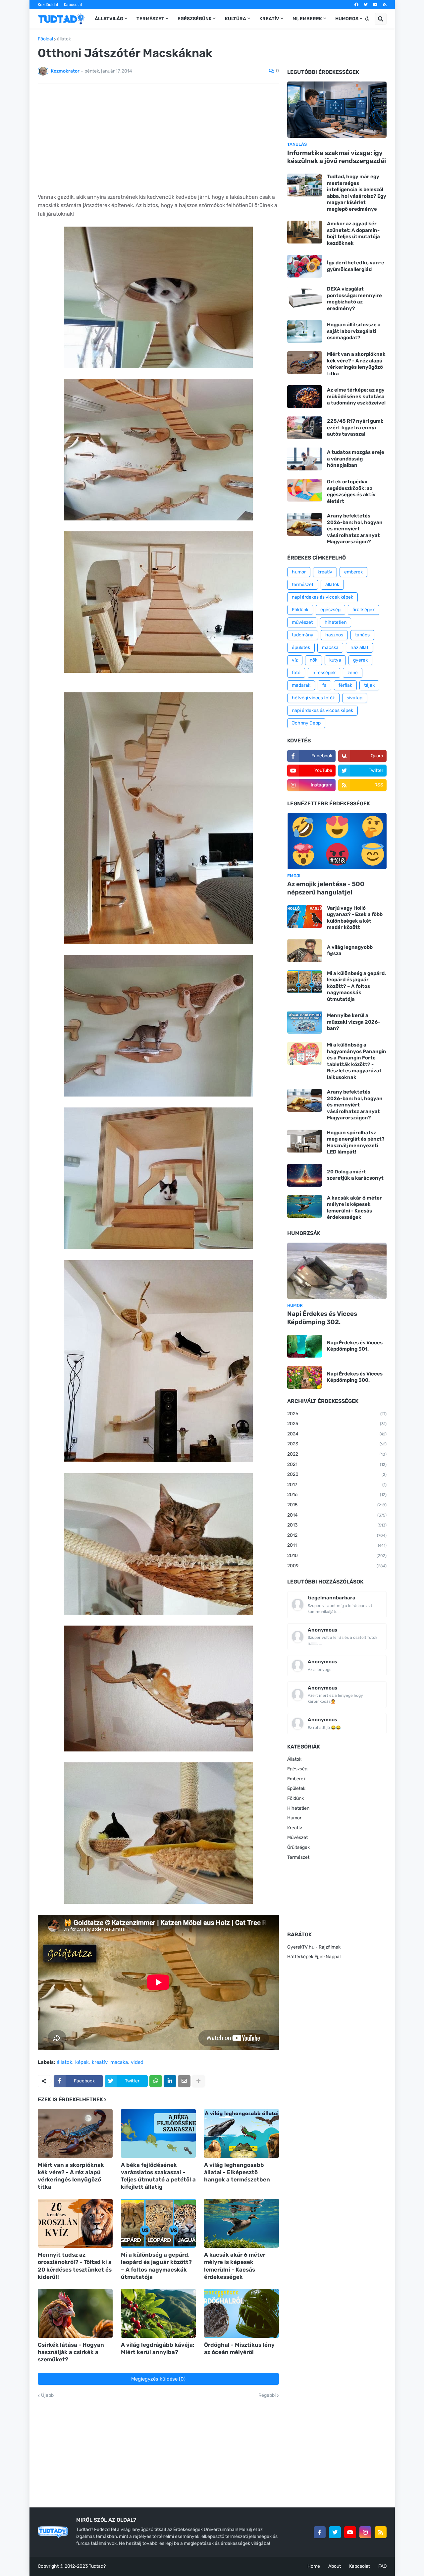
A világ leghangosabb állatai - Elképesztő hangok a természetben (237, 2172)
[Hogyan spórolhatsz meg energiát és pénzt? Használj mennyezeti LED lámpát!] (305, 1141)
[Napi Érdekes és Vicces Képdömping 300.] (305, 1377)
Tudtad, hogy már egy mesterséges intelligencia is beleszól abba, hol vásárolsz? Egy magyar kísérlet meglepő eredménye (357, 193)
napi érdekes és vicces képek (322, 710)
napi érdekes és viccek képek (322, 597)
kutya (335, 660)
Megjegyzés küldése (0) (158, 2379)
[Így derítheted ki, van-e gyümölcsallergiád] (305, 266)
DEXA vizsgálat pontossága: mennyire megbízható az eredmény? (354, 299)
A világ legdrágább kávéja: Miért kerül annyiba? (158, 2348)
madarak (301, 685)
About (335, 2566)
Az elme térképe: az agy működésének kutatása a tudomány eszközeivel (356, 396)
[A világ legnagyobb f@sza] (305, 951)
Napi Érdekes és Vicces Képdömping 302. (322, 1318)
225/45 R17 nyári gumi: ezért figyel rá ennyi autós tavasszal (355, 428)
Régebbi (267, 2395)
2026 (337, 1414)
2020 (337, 1474)
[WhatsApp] (156, 2081)
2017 (337, 1485)
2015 (337, 1505)
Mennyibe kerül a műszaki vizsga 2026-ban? (354, 1022)
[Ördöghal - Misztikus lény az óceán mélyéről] (241, 2313)
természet (303, 585)
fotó (296, 673)
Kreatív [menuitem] (269, 19)
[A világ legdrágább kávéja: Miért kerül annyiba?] (158, 2313)
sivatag (355, 698)
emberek (353, 572)
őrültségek (364, 610)
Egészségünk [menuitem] (195, 19)
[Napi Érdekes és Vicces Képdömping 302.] (337, 1271)
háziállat (359, 647)
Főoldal (45, 39)
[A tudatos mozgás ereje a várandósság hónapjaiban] (305, 459)
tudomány (303, 635)
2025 (337, 1424)
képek (82, 2063)
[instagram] (365, 2532)
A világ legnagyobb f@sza (350, 950)
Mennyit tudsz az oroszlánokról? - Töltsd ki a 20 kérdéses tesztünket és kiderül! (75, 2266)
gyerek (360, 660)
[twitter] (366, 5)
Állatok (294, 1759)
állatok (64, 39)
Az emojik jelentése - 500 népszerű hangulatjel (326, 888)
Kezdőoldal (48, 5)
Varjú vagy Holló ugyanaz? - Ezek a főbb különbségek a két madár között (355, 918)
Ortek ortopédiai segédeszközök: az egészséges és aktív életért (351, 491)
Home (314, 2566)
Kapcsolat (73, 5)
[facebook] (356, 5)
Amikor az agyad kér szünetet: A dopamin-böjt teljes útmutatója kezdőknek (353, 233)
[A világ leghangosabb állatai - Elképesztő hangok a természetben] (241, 2133)
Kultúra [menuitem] (236, 19)
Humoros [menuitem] (347, 19)
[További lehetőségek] (198, 2081)
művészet (302, 622)
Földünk (300, 610)
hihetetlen (336, 622)
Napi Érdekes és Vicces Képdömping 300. (355, 1377)
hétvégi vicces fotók (313, 698)
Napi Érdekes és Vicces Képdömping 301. (355, 1346)
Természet (298, 1857)
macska (119, 2063)
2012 (337, 1535)
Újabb (47, 2395)
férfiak (345, 685)
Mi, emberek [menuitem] (307, 19)
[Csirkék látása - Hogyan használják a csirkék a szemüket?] (75, 2313)
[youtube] (375, 5)
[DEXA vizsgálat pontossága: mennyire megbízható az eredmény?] (305, 297)
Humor (294, 1818)
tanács (362, 635)
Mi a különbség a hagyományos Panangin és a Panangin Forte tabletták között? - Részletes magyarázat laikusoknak (357, 1061)
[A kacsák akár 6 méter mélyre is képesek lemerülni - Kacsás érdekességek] (241, 2223)
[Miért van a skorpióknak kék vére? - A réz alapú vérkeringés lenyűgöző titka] (75, 2133)
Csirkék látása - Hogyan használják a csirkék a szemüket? (71, 2352)
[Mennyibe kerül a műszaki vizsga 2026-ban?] (305, 1022)
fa (324, 685)
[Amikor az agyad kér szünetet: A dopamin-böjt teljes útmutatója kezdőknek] (305, 232)
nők (314, 660)
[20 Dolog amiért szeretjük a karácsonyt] (305, 1175)
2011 (337, 1545)
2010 (337, 1556)
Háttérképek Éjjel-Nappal (314, 1957)
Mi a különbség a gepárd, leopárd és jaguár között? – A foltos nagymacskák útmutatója (156, 2266)
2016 (337, 1495)
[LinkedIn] (170, 2081)
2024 (337, 1434)
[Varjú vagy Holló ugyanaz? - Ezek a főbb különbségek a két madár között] (305, 916)
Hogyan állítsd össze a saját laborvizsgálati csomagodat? (354, 331)
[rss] (385, 5)
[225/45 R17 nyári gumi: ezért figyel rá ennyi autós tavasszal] (305, 428)
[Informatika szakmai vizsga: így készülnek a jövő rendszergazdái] (337, 110)
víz (295, 660)
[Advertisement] (158, 138)
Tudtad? (97, 2566)
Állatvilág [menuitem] (109, 19)
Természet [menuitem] (150, 19)
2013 (337, 1525)
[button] (367, 19)
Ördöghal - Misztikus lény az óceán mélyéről (239, 2348)
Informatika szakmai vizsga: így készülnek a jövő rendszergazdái (337, 157)
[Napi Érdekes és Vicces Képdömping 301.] (305, 1346)
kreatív (100, 2063)
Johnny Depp (306, 723)
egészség (330, 610)
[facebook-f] (320, 2532)
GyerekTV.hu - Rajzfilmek (314, 1947)
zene (353, 673)
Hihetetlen (298, 1808)
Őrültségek (298, 1847)
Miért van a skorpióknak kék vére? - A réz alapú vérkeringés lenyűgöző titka (71, 2176)
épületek (301, 647)
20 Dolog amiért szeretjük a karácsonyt (355, 1175)
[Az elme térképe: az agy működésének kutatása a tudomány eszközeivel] (305, 397)
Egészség (297, 1769)
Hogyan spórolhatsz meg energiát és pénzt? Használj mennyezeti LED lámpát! (356, 1142)
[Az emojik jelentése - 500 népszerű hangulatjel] (337, 841)
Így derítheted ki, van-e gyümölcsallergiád (356, 266)
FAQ (382, 2566)
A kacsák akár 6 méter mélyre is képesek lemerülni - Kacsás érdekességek (235, 2266)
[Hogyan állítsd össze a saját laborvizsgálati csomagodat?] (305, 331)
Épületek (296, 1788)
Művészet (297, 1837)
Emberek (296, 1779)
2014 (337, 1515)
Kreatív (295, 1828)
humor (299, 572)
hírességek (324, 673)
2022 (337, 1454)
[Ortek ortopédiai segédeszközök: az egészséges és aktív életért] (305, 490)
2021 (337, 1464)
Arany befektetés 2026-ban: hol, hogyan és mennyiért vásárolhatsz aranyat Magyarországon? (355, 529)
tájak (369, 685)
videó (137, 2063)
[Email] (184, 2081)
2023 (337, 1444)
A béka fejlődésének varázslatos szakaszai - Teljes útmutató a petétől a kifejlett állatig (158, 2176)
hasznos (334, 635)
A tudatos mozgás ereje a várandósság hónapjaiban (356, 459)
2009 (337, 1566)
